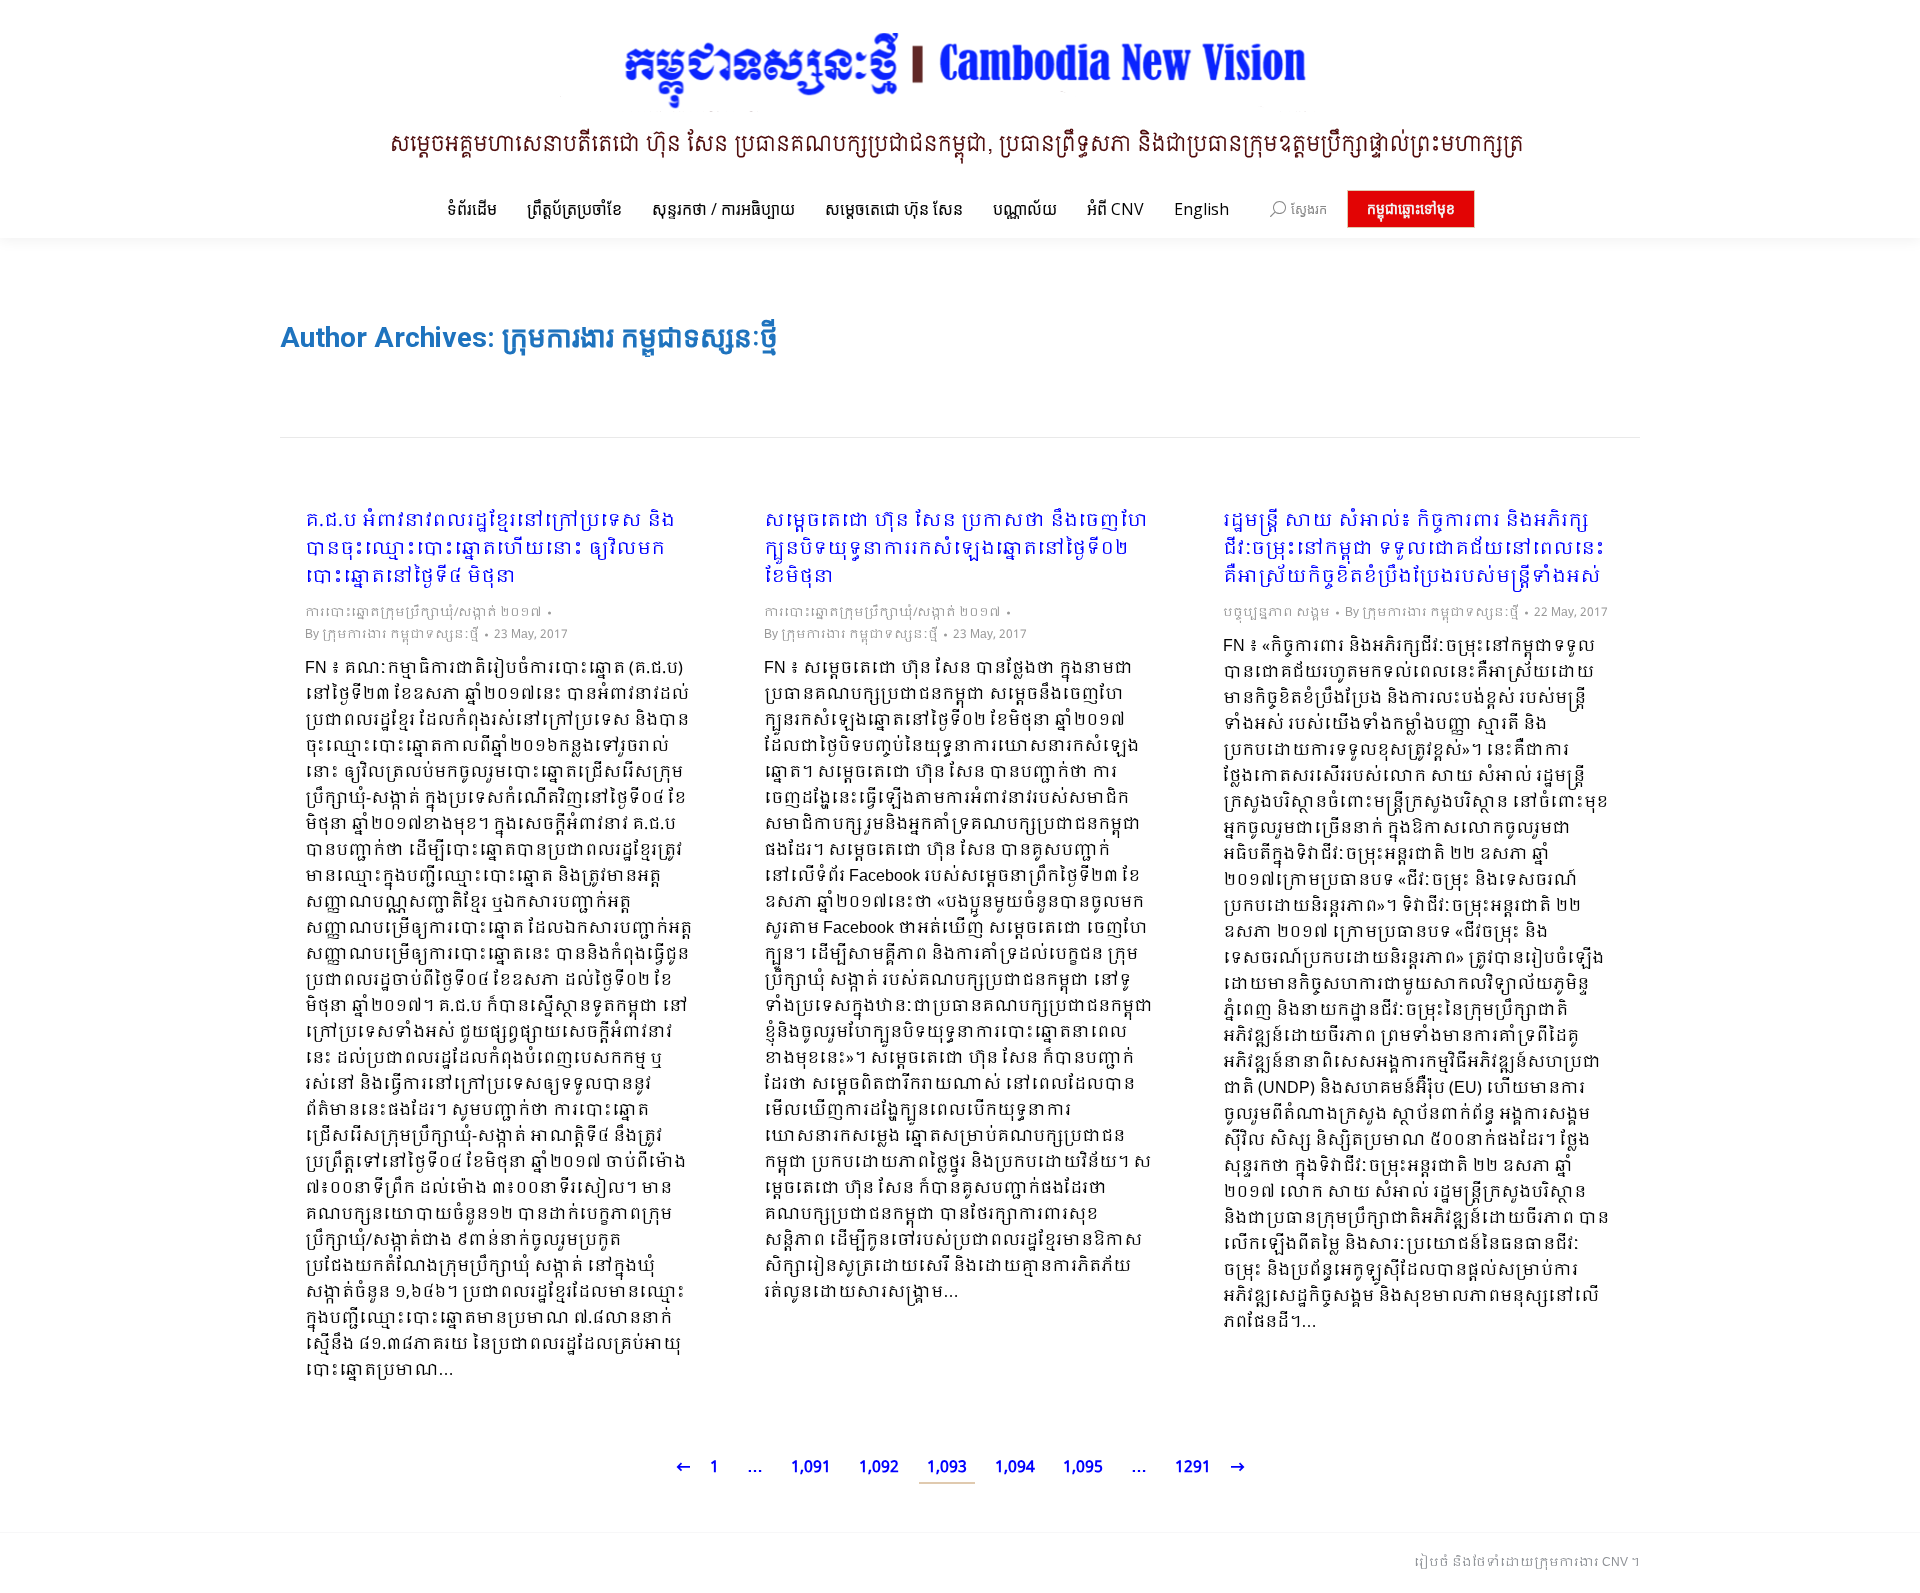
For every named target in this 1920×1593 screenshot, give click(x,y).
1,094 (1015, 1467)
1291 (1193, 1467)
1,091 (811, 1467)
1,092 (879, 1467)
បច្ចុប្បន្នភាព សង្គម (1276, 613)
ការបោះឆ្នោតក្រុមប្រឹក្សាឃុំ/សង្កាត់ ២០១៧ (423, 613)
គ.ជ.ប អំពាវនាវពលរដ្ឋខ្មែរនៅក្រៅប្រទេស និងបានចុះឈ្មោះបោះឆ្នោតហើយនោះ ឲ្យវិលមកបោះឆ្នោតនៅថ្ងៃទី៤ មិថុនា (490, 550)
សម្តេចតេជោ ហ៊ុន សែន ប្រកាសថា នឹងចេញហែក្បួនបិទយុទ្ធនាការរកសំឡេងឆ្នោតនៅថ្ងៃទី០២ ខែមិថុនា (956, 550)
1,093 (947, 1467)
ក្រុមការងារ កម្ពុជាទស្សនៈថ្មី (640, 337)
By (392, 635)
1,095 (1083, 1467)
